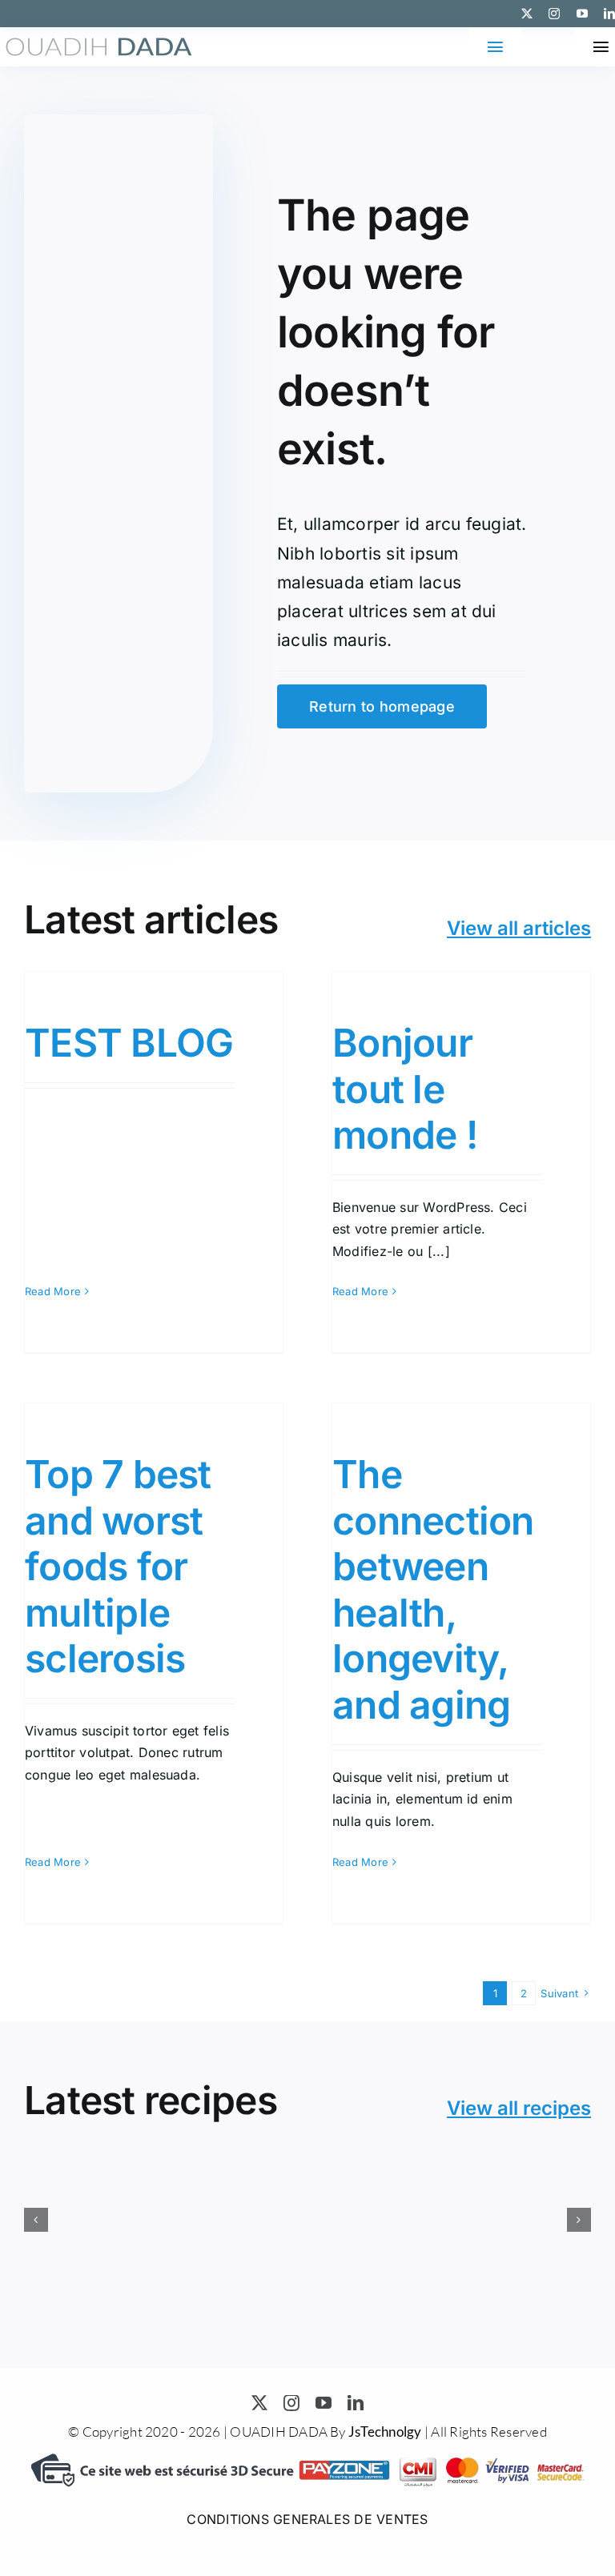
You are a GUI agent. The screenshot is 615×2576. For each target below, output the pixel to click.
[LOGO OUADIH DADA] (99, 44)
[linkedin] (609, 14)
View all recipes (519, 2108)
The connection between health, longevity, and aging (433, 1589)
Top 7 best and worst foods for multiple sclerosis (118, 1566)
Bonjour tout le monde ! (405, 1089)
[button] (36, 2220)
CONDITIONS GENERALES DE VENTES (307, 2519)
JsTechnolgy (385, 2432)
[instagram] (554, 14)
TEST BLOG (129, 1043)
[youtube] (582, 14)
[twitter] (527, 14)
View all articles (519, 928)
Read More (53, 1291)
